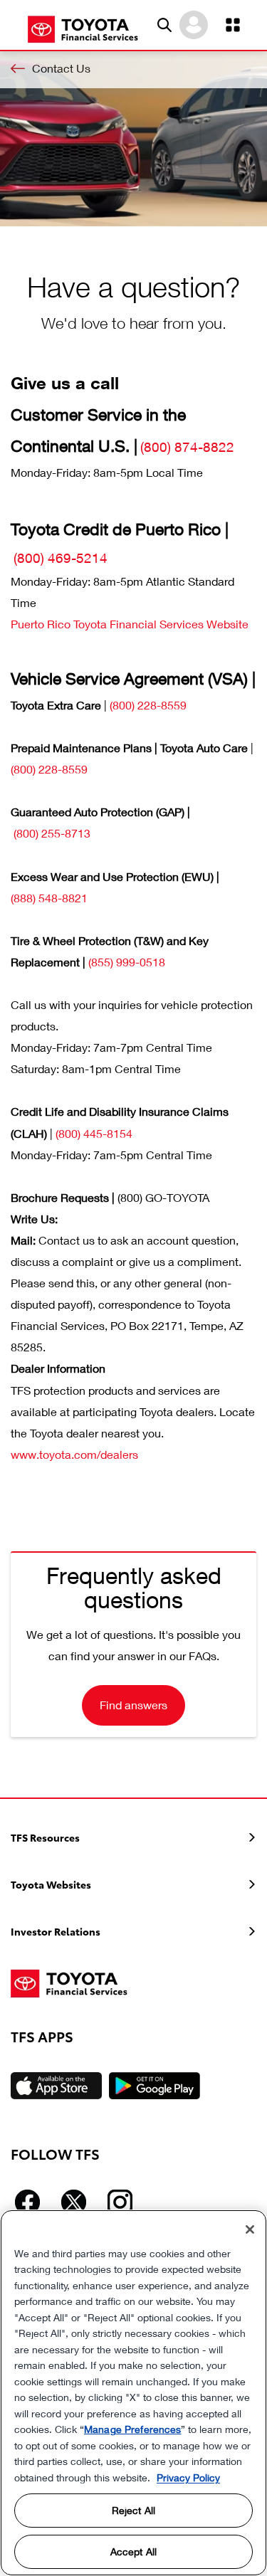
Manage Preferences (132, 2429)
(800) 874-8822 (187, 447)
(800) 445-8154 (94, 1133)
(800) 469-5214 (61, 558)
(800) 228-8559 (148, 705)
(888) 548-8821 (49, 898)
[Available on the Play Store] (155, 2086)
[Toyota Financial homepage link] (83, 28)
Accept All (133, 2551)
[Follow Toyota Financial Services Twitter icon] (74, 2202)
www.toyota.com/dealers (74, 1454)
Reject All (133, 2510)
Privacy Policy (188, 2477)
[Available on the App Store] (56, 2086)
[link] (133, 68)
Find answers (133, 1705)
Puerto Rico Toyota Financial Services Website (130, 624)
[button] (164, 25)
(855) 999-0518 (127, 962)
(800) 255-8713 (52, 833)
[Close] (250, 2229)
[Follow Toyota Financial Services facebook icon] (27, 2202)
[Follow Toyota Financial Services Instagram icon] (120, 2202)
